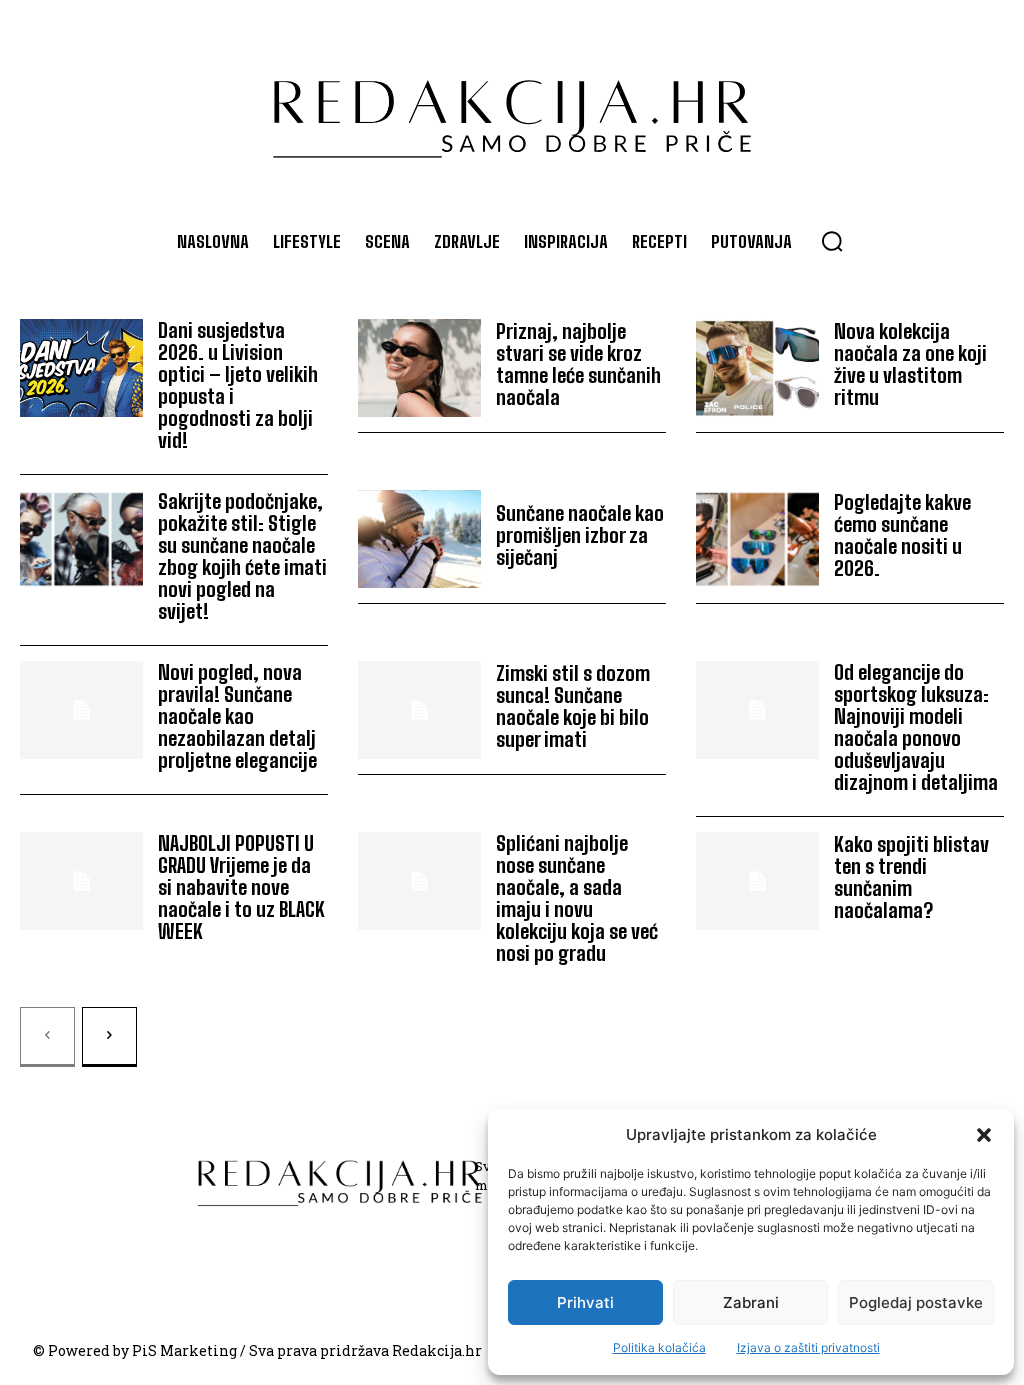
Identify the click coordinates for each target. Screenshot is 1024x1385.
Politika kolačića (659, 1347)
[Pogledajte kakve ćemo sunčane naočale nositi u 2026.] (757, 539)
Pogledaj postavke (916, 1302)
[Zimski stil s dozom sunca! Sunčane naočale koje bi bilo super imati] (419, 710)
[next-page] (109, 1037)
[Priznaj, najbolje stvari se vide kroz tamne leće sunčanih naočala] (419, 368)
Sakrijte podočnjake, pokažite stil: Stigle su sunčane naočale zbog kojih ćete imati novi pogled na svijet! (242, 556)
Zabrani (751, 1302)
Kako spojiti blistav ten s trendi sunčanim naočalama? (911, 877)
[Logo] (512, 109)
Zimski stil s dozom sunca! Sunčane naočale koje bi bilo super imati (573, 706)
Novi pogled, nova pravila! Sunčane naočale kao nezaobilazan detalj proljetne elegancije (237, 716)
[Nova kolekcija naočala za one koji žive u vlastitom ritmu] (757, 368)
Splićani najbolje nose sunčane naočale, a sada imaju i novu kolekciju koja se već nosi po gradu (577, 898)
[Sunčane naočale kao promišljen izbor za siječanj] (419, 539)
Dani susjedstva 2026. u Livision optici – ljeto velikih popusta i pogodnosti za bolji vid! (238, 385)
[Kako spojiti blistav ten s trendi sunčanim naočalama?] (757, 881)
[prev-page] (47, 1037)
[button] (984, 1135)
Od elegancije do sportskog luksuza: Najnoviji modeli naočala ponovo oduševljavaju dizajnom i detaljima (916, 727)
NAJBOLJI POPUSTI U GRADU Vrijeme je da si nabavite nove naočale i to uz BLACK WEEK (241, 887)
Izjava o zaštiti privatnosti (808, 1347)
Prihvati (585, 1302)
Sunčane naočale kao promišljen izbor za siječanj (580, 535)
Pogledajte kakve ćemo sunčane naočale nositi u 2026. (902, 535)
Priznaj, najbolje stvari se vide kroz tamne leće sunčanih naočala (578, 364)
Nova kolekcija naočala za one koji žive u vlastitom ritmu (910, 364)
